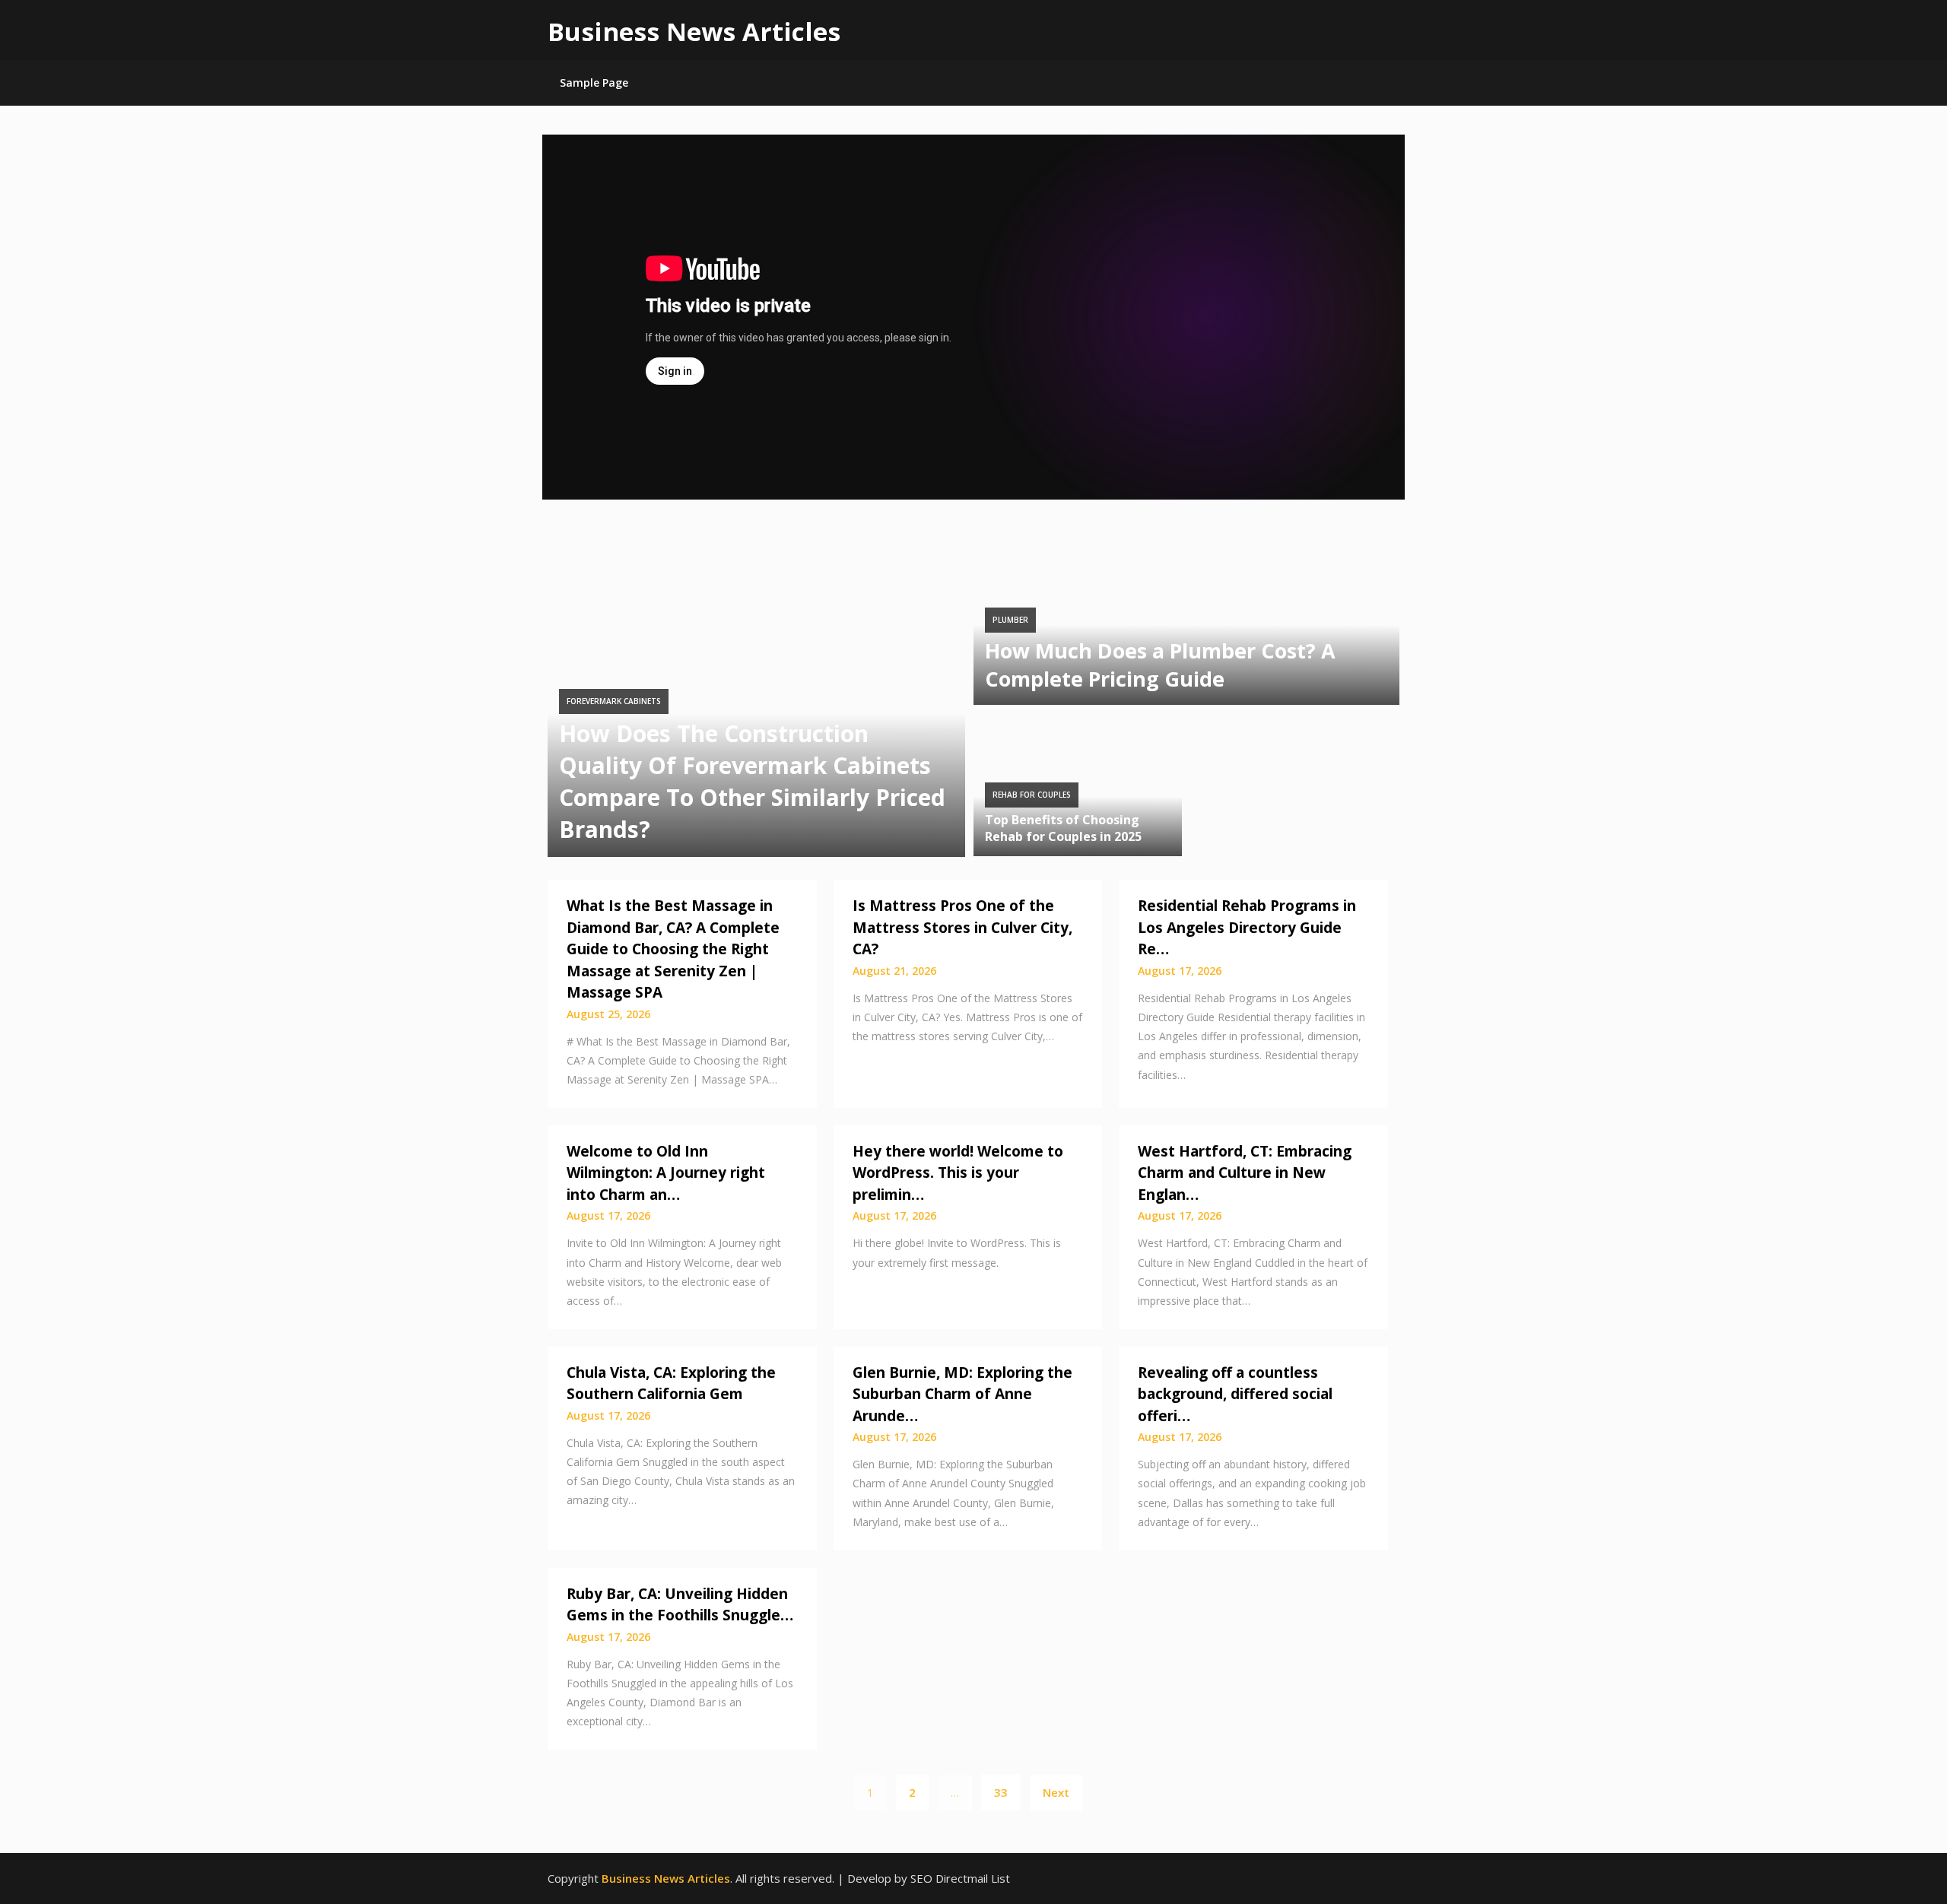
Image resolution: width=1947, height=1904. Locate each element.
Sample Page (594, 83)
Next (1056, 1792)
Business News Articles (694, 32)
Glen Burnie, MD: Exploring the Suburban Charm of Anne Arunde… (962, 1394)
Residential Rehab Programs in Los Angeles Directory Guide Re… (1247, 927)
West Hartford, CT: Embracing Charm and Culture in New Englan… (1245, 1173)
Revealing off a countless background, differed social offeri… (1235, 1394)
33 (1001, 1792)
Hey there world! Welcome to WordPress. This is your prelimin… (958, 1173)
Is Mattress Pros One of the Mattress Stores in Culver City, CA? (962, 927)
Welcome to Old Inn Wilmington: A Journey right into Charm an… (666, 1173)
